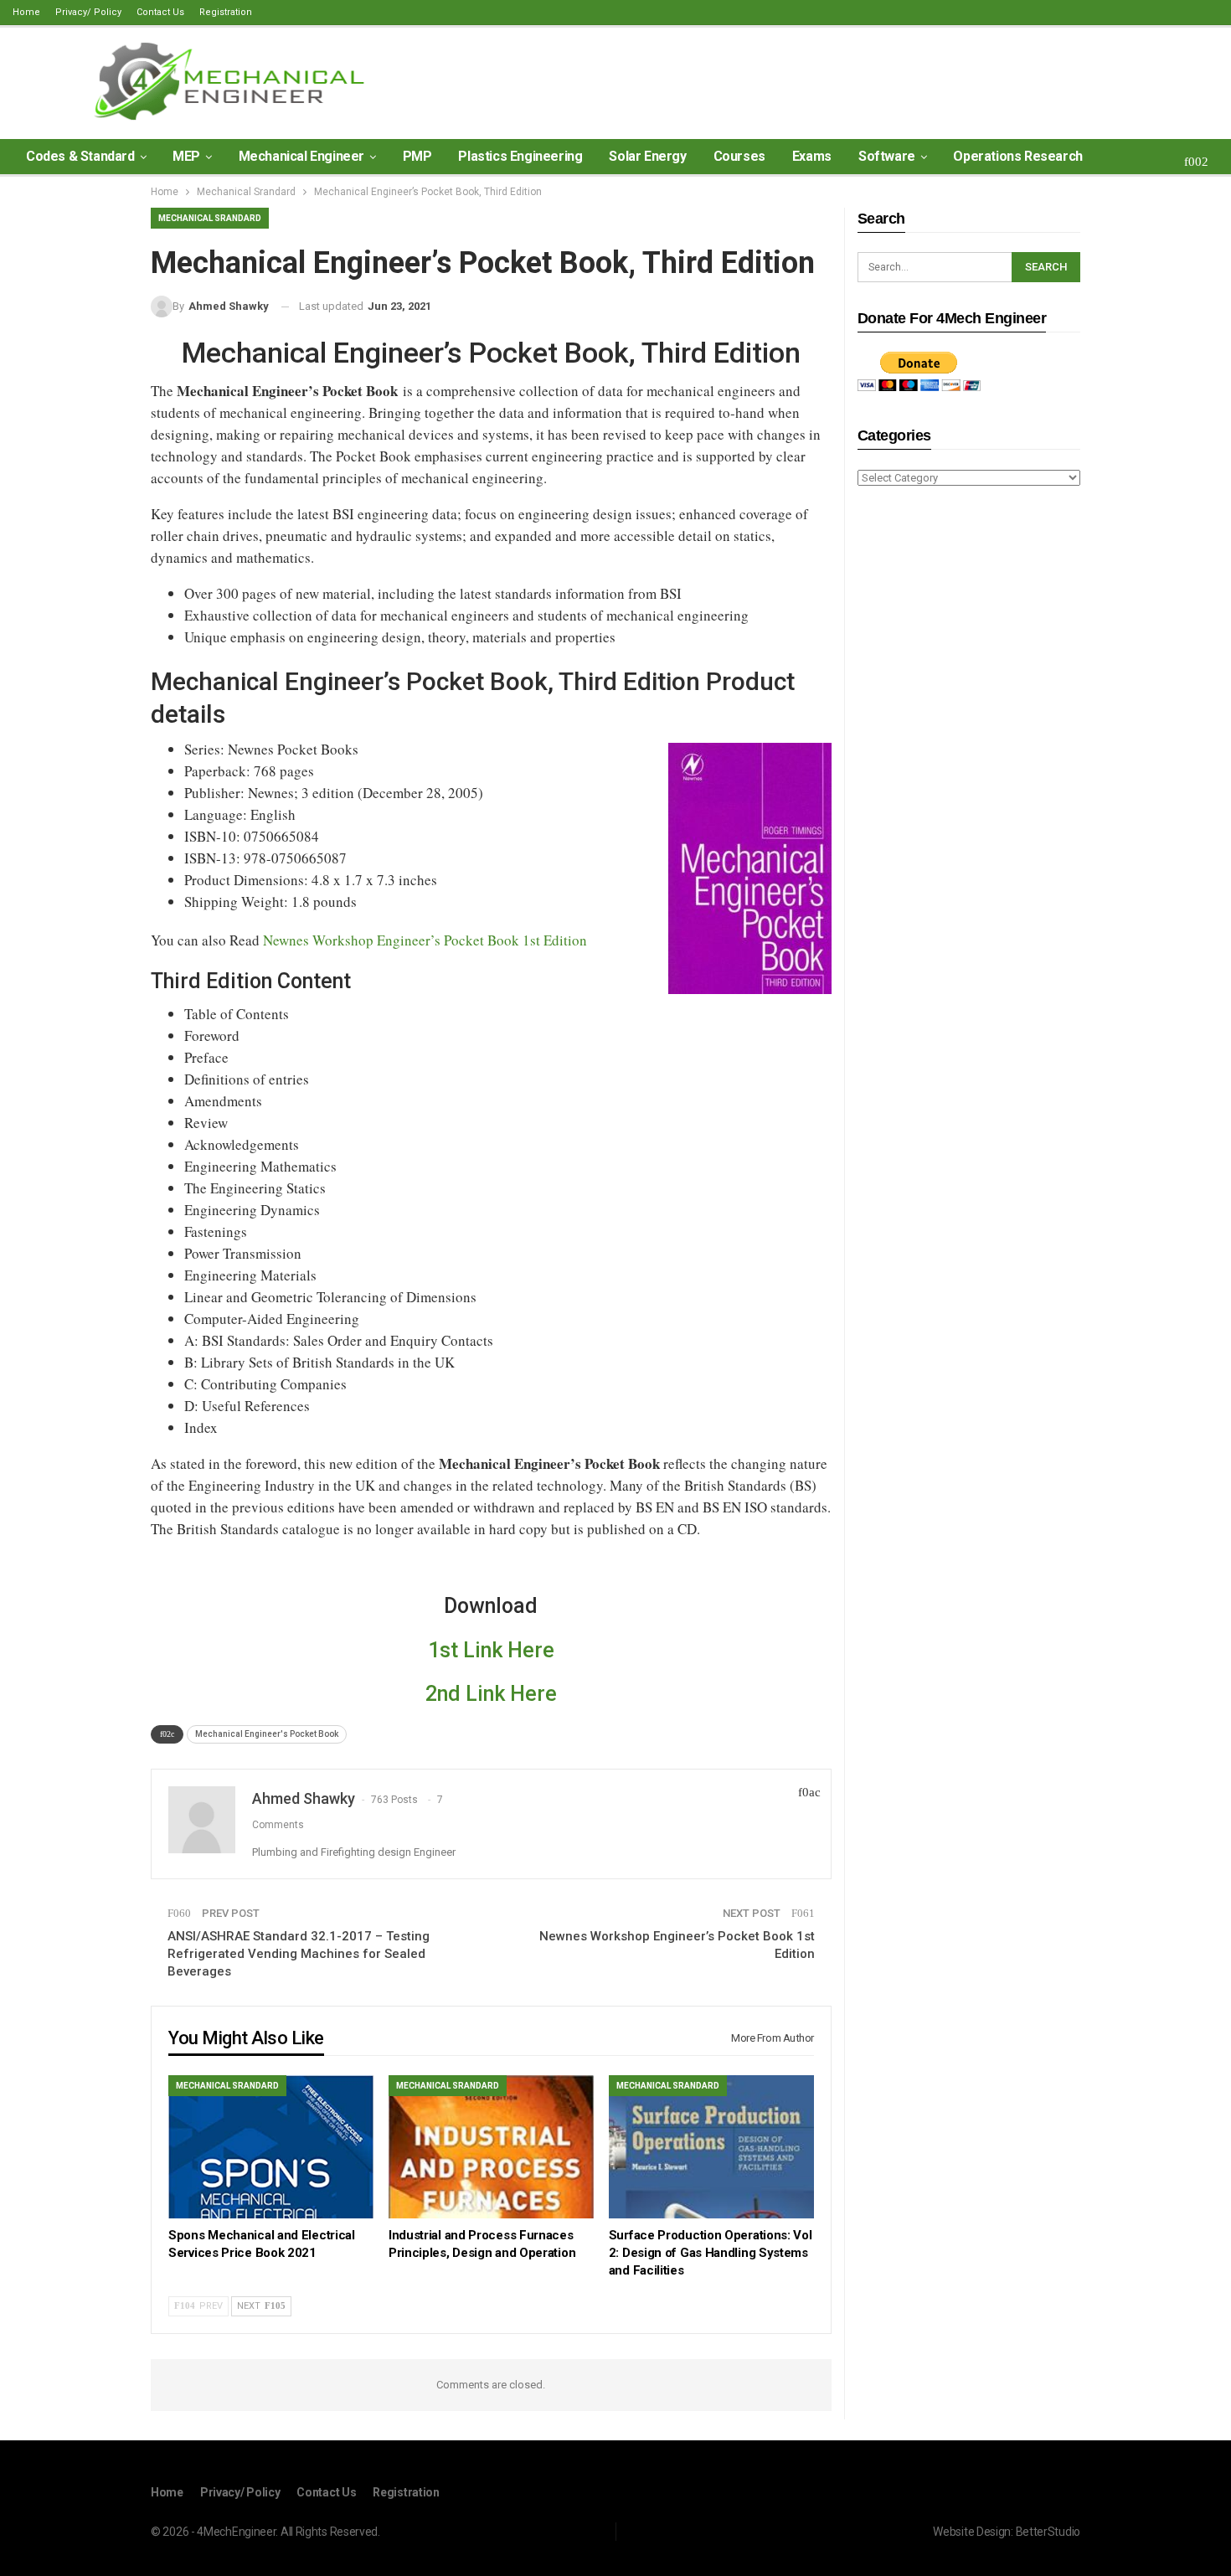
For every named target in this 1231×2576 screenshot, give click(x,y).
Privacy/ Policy (88, 12)
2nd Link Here (491, 1694)
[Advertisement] (969, 764)
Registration (226, 12)
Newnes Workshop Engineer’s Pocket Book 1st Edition (425, 940)
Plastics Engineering (520, 156)
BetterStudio (1048, 2532)
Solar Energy (647, 156)
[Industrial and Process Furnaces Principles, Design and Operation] (491, 2147)
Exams (812, 156)
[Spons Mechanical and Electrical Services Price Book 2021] (271, 2147)
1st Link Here (491, 1650)
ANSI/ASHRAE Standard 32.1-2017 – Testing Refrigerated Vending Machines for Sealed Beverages (299, 1954)
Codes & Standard (80, 156)
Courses (739, 156)
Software (887, 156)
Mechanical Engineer (301, 156)
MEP (186, 156)
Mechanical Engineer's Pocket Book (267, 1734)
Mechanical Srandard (210, 218)
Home (26, 12)
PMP (417, 156)
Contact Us (160, 12)
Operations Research (1017, 156)
